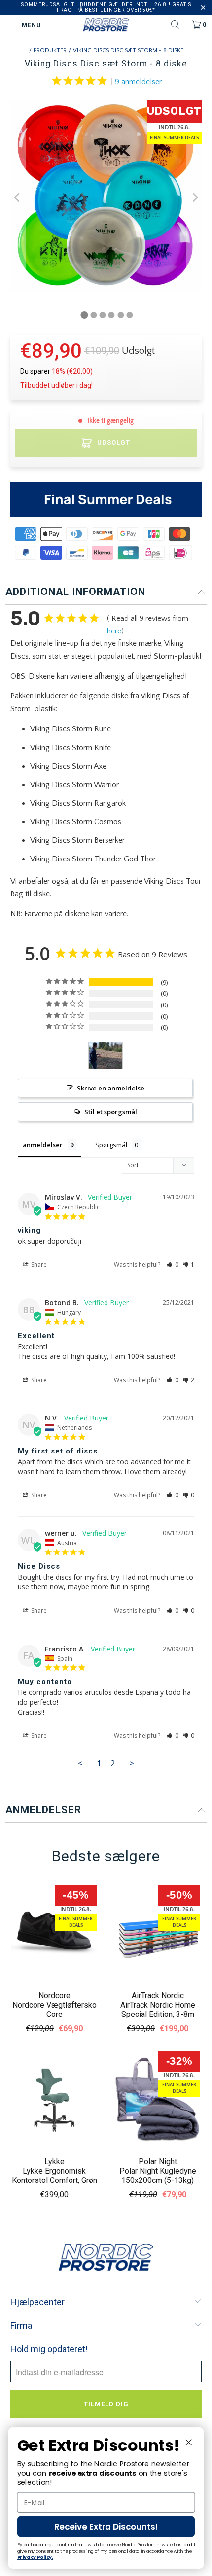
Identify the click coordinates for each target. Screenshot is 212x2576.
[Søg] (176, 25)
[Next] (194, 198)
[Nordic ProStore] (106, 25)
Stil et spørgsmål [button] (111, 1112)
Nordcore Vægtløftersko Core (54, 2010)
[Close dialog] (189, 2442)
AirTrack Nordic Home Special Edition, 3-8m (158, 2010)
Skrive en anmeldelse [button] (111, 1088)
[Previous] (18, 198)
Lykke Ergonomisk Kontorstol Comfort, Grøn (54, 2176)
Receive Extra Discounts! (106, 2527)
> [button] (132, 1763)
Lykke (54, 2162)
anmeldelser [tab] (43, 1145)
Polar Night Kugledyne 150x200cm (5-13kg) (158, 2176)
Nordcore (54, 1996)
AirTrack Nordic (158, 1996)
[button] (172, 1265)
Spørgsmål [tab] (111, 1145)
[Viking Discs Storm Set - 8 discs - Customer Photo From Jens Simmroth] (106, 1056)
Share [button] (38, 1265)
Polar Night (158, 2162)
